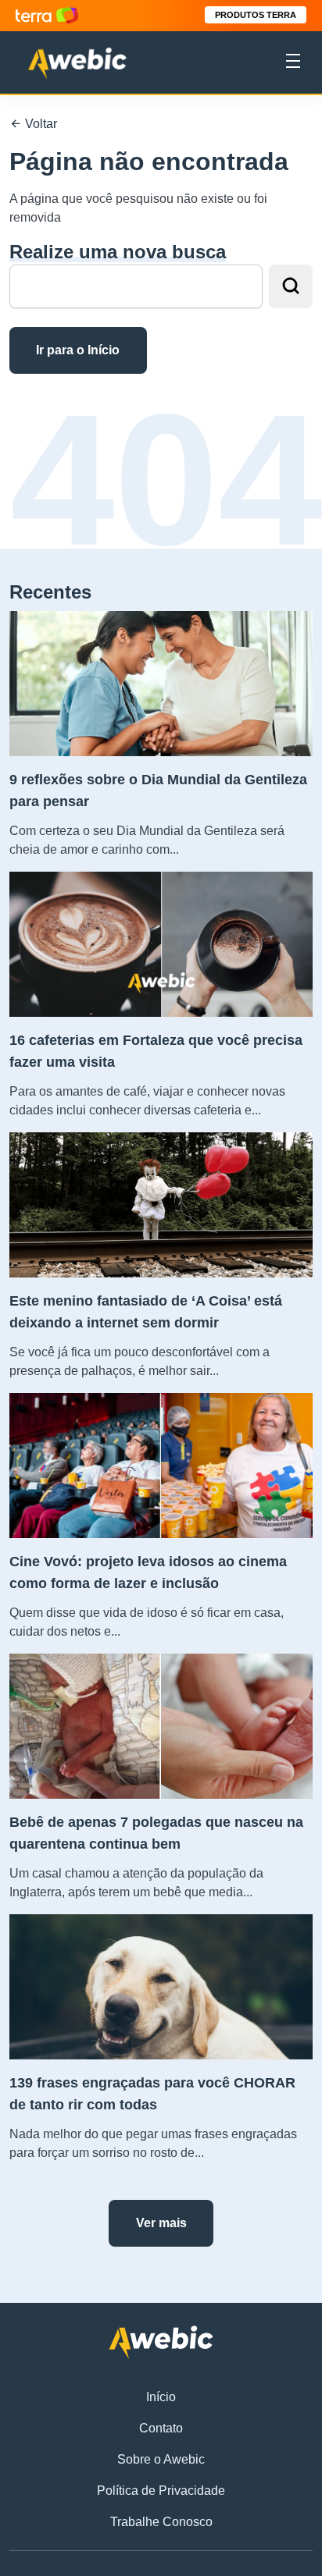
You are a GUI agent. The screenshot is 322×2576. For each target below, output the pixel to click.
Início (161, 2397)
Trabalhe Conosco (161, 2522)
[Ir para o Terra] (47, 15)
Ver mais (161, 2223)
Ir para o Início (78, 350)
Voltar (39, 124)
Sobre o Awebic (161, 2459)
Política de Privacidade (161, 2491)
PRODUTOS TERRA (256, 15)
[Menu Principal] (293, 63)
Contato (161, 2428)
